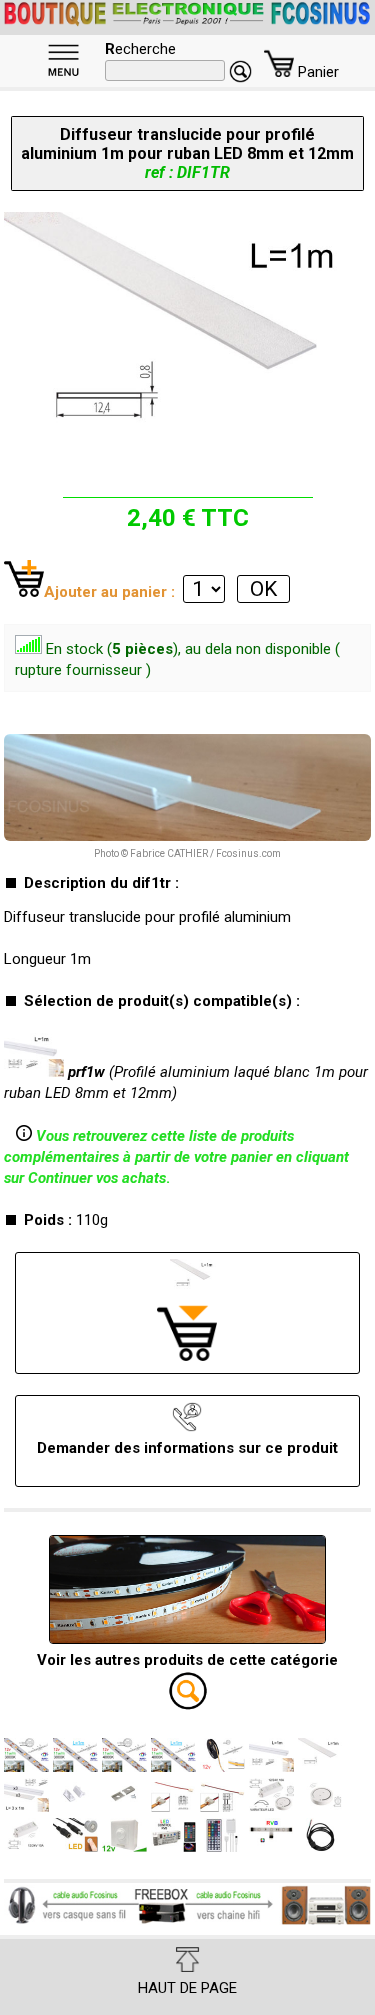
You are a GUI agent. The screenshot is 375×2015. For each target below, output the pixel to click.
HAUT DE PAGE (187, 1988)
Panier (316, 72)
